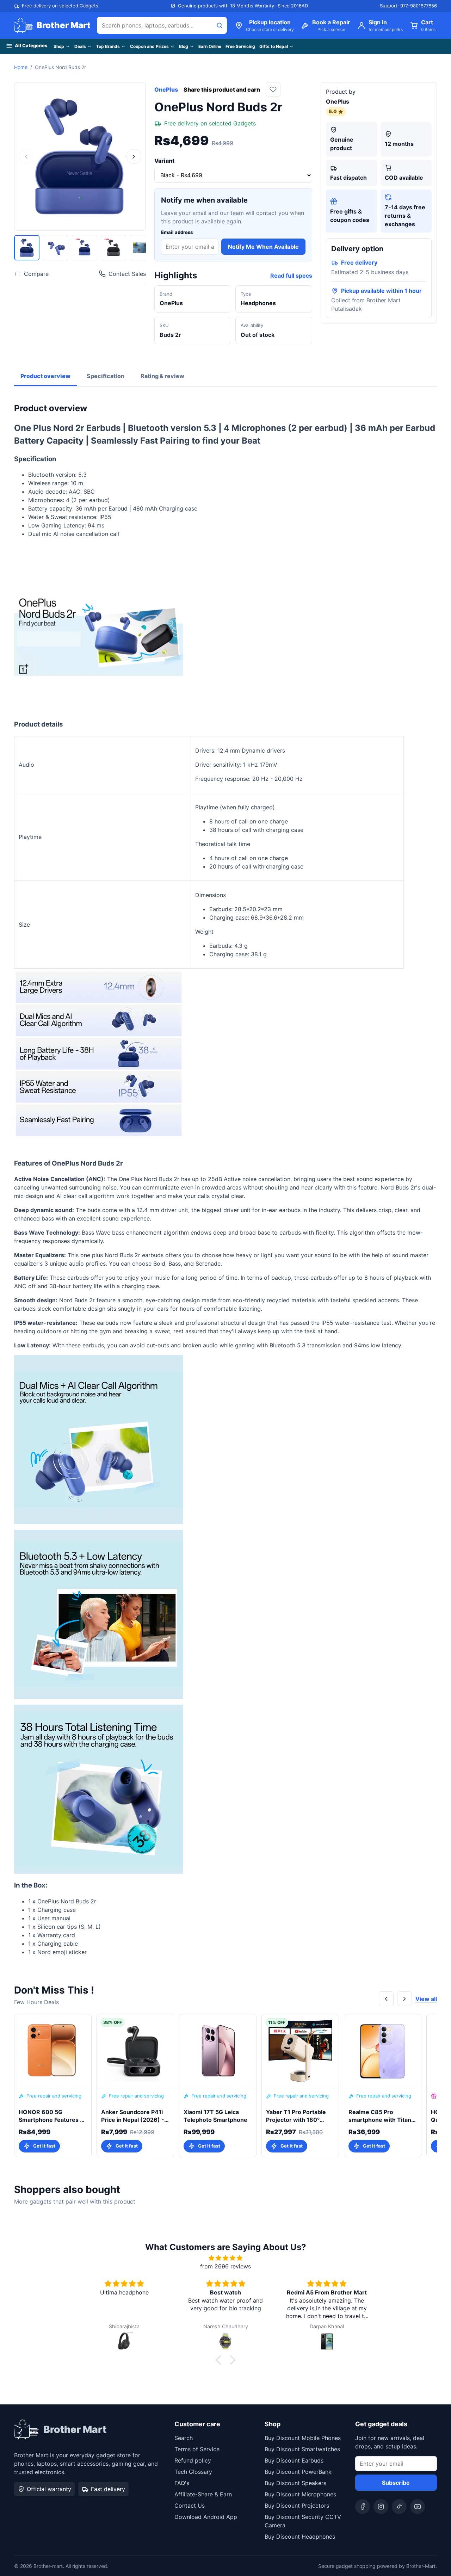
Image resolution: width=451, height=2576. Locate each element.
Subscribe (396, 2483)
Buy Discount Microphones (300, 2494)
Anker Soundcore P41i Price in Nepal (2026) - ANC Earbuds (133, 2116)
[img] (225, 2258)
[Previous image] (26, 156)
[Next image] (134, 156)
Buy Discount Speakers (295, 2483)
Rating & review (162, 376)
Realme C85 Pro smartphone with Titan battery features (380, 2116)
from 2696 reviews (225, 2266)
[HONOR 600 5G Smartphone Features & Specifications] (53, 2051)
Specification (106, 376)
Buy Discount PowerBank (298, 2472)
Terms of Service (197, 2449)
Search (184, 2438)
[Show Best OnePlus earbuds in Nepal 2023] (113, 248)
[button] (220, 2360)
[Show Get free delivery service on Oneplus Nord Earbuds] (85, 248)
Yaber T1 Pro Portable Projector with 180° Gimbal (296, 2116)
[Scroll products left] (386, 1999)
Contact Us (190, 2506)
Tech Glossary (193, 2472)
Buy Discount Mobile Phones (303, 2438)
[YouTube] (418, 2507)
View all (426, 1999)
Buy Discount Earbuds (294, 2460)
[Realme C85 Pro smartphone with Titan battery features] (383, 2051)
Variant (164, 161)
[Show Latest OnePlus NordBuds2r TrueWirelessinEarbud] (56, 248)
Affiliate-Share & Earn (203, 2494)
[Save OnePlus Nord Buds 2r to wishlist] (273, 89)
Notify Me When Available (263, 247)
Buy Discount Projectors (297, 2506)
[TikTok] (399, 2507)
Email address (177, 232)
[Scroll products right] (404, 1999)
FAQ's (182, 2483)
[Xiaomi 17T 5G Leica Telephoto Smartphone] (218, 2051)
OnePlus (166, 89)
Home (21, 67)
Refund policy (193, 2460)
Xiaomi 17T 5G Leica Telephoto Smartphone (215, 2116)
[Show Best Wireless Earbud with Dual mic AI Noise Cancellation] (27, 248)
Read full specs (291, 276)
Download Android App (206, 2517)
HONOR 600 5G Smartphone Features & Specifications (51, 2116)
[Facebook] (363, 2507)
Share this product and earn (222, 89)
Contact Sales (127, 274)
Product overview (45, 376)
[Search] (220, 25)
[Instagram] (381, 2507)
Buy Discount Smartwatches (302, 2449)
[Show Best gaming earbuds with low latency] (142, 248)
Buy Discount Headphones (300, 2537)
